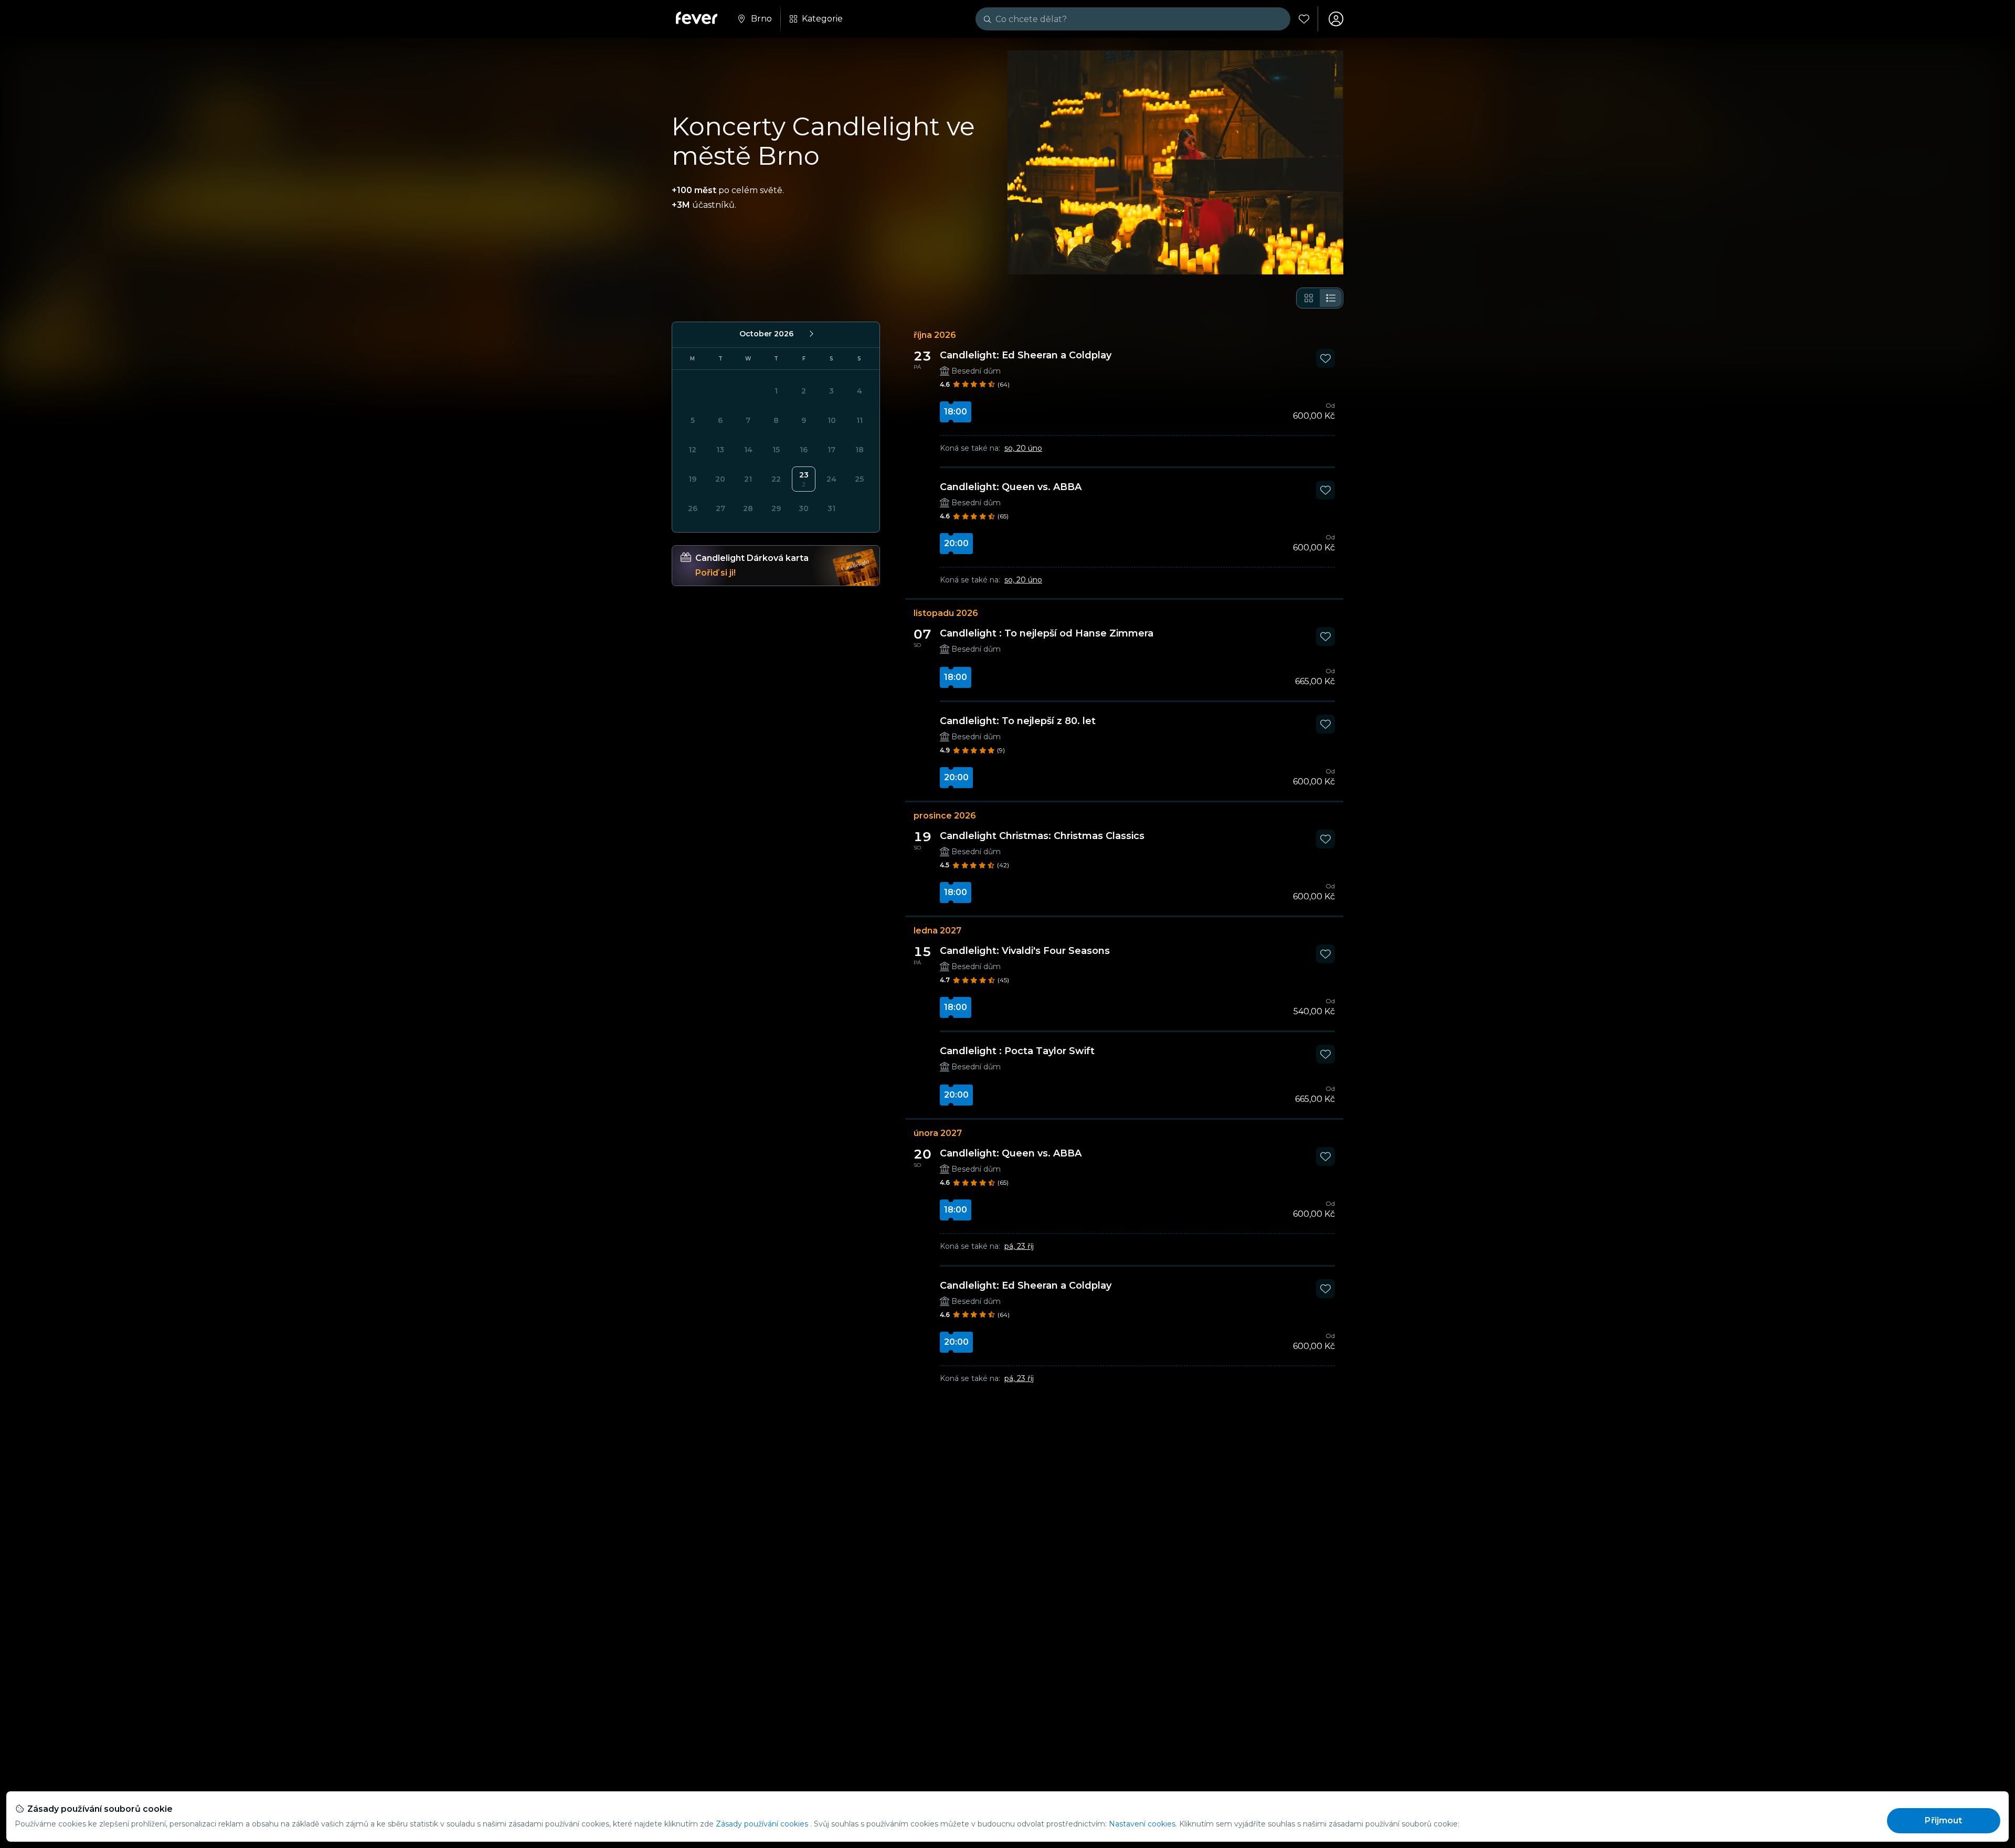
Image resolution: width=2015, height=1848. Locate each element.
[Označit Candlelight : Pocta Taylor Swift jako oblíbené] (1325, 1054)
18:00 (956, 412)
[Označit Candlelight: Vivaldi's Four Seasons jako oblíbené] (1325, 954)
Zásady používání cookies (762, 1824)
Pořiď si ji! (715, 573)
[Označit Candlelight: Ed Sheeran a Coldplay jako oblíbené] (1325, 358)
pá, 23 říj (1019, 1246)
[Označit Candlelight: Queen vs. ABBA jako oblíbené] (1325, 490)
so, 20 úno (1023, 448)
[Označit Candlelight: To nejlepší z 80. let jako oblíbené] (1325, 724)
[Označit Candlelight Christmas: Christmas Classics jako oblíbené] (1325, 839)
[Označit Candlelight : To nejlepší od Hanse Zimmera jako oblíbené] (1325, 636)
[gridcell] (804, 479)
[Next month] (811, 334)
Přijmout (1943, 1820)
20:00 (956, 543)
